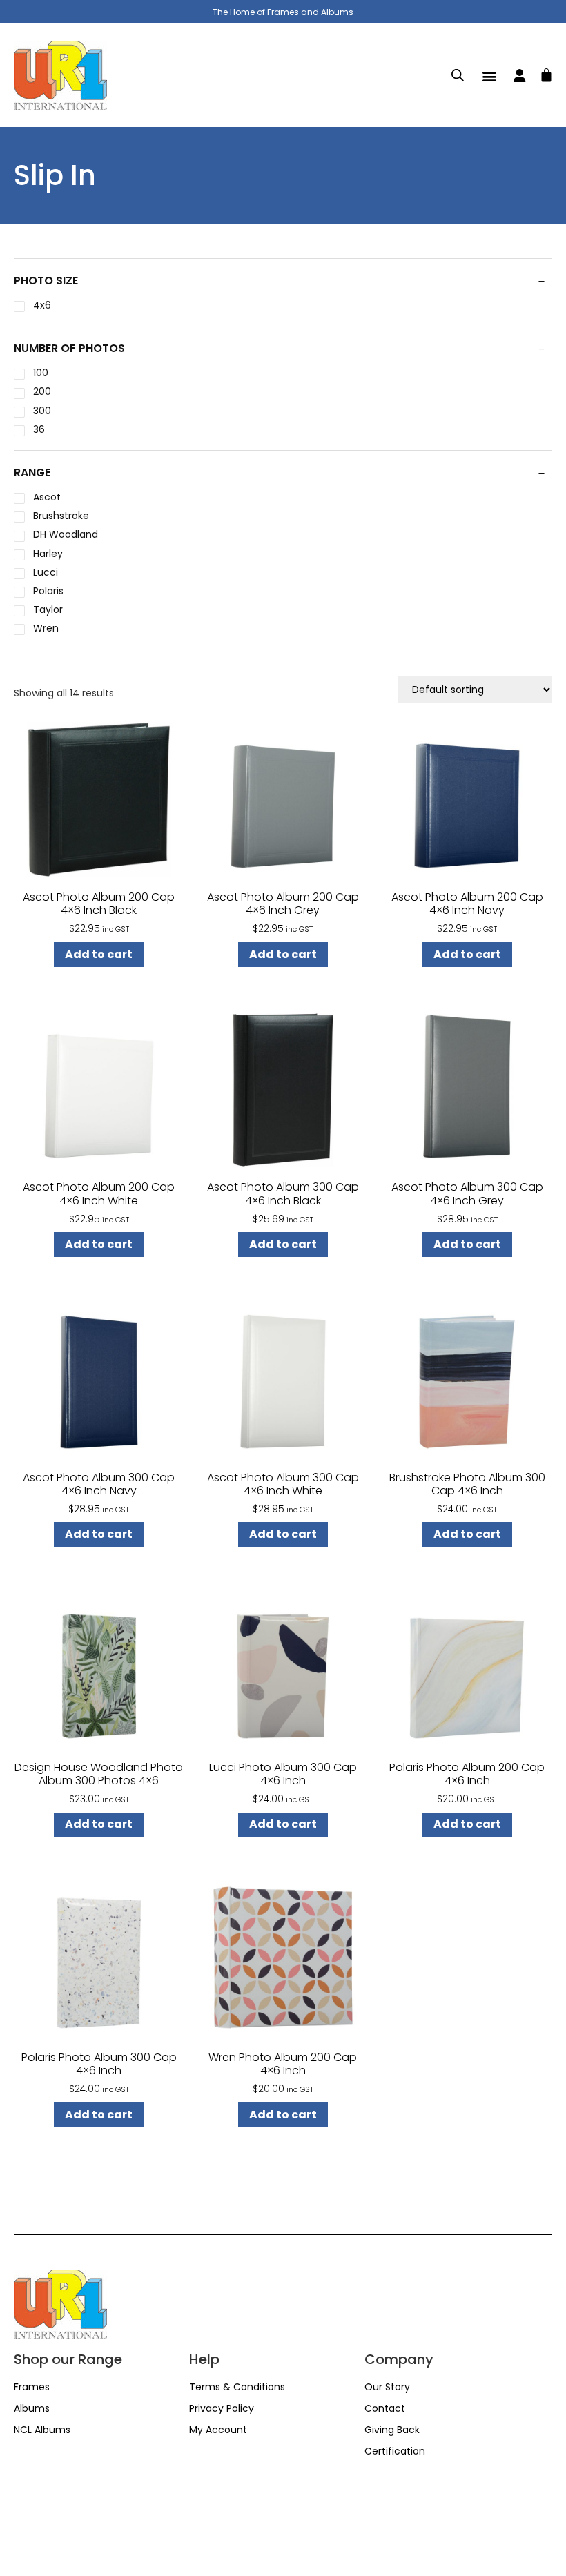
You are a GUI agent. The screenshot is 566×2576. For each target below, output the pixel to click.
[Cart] (546, 73)
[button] (490, 76)
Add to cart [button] (99, 954)
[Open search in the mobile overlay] (458, 75)
